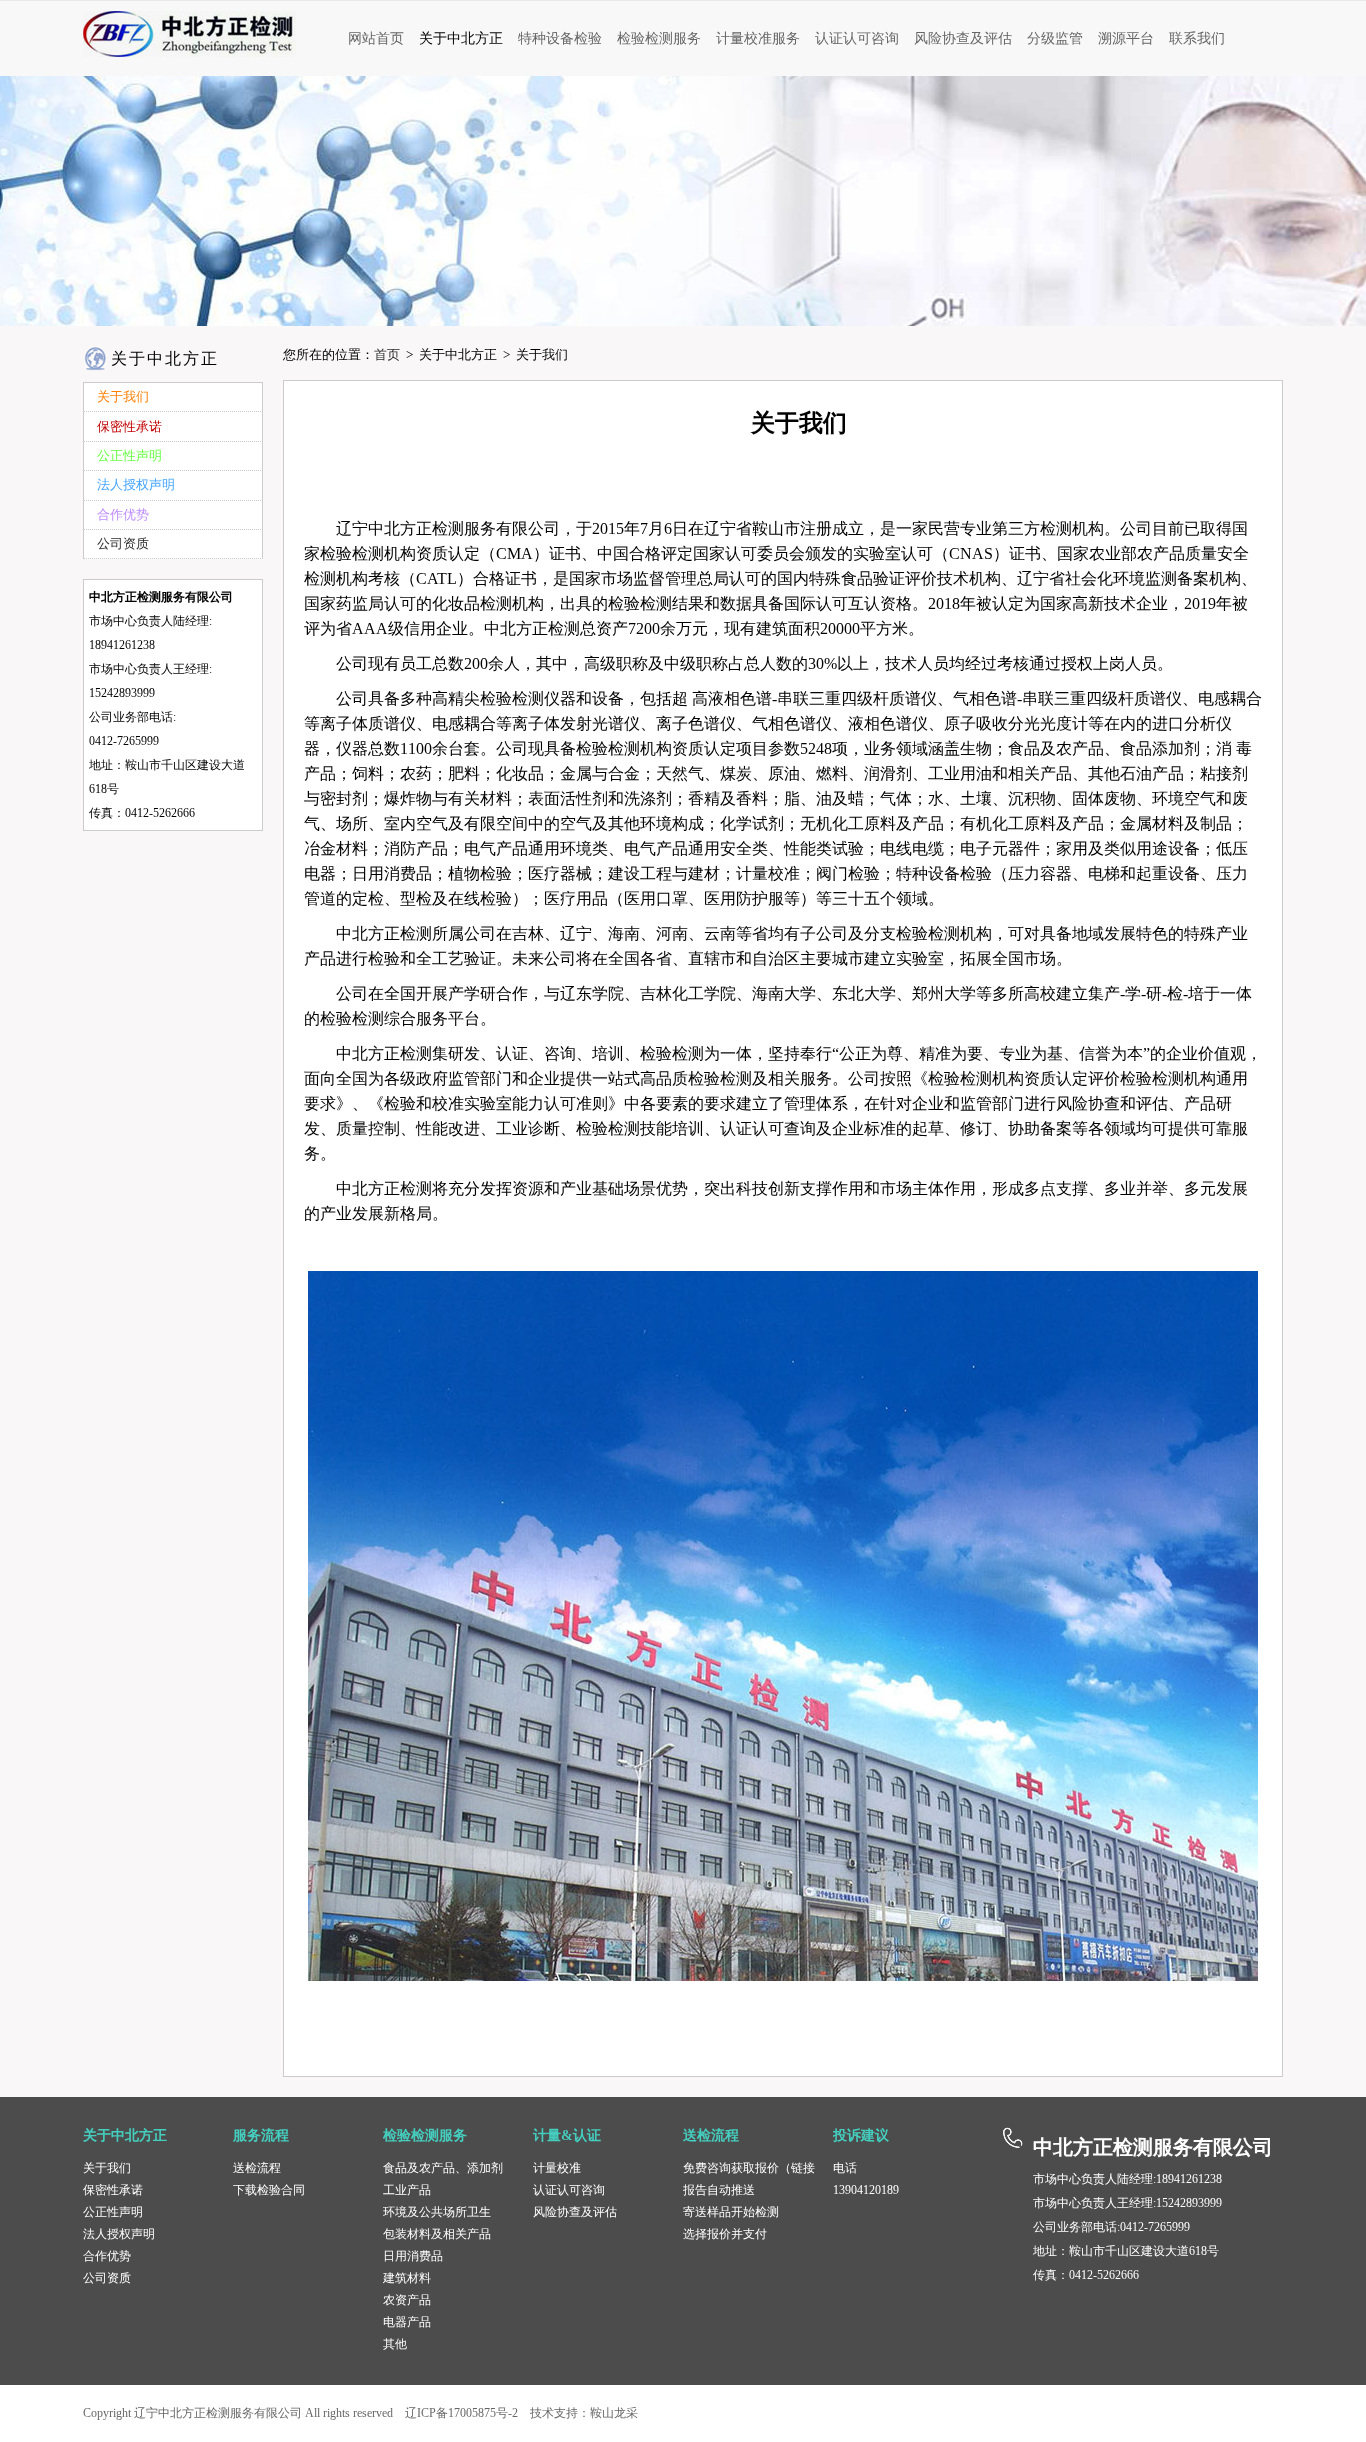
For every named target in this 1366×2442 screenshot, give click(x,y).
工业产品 (407, 2190)
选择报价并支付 (725, 2234)
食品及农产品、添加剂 (443, 2168)
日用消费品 (413, 2256)
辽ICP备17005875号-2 (461, 2413)
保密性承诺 (113, 2190)
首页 (387, 354)
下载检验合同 (269, 2190)
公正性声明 (113, 2212)
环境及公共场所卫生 (437, 2212)
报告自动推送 (719, 2190)
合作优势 (107, 2256)
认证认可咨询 (569, 2190)
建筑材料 (407, 2278)
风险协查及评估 (575, 2212)
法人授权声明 (119, 2234)
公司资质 (107, 2278)
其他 (395, 2344)
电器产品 (407, 2322)
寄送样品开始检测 (731, 2212)
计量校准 (557, 2168)
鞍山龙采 (614, 2413)
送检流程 (257, 2168)
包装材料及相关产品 (437, 2234)
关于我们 (107, 2168)
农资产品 (407, 2300)
